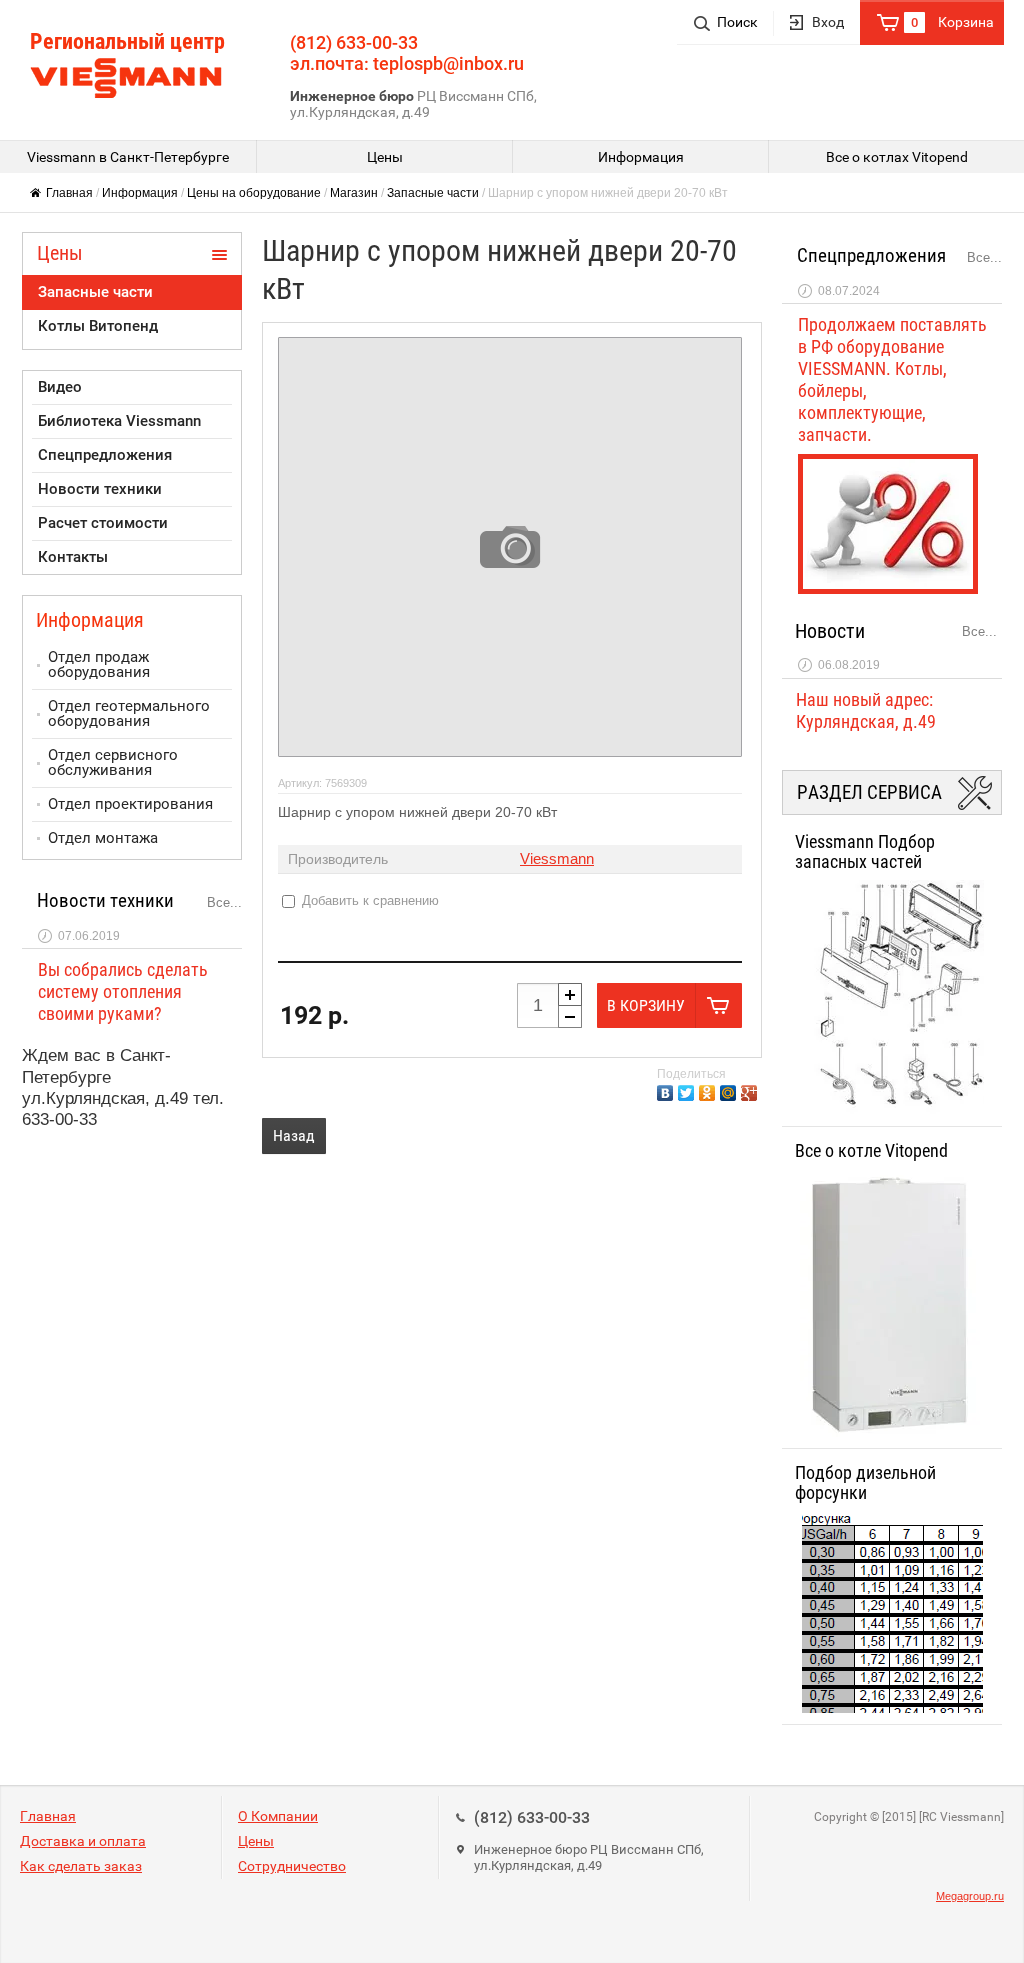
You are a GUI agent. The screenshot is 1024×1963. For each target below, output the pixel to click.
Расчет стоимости (103, 523)
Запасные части (433, 193)
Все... (224, 902)
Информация (140, 193)
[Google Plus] (751, 1090)
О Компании (278, 1816)
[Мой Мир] (730, 1090)
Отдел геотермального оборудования (129, 713)
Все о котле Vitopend (871, 1151)
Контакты (73, 557)
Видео (60, 387)
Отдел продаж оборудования (99, 664)
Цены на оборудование (254, 193)
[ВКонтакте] (667, 1090)
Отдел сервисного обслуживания (113, 762)
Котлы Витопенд (98, 326)
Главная (69, 193)
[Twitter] (688, 1090)
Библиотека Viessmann (119, 421)
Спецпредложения (105, 455)
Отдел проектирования (130, 804)
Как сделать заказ (81, 1866)
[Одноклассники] (709, 1090)
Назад (294, 1135)
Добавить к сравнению (368, 900)
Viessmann (557, 858)
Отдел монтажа (103, 838)
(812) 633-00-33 (532, 1817)
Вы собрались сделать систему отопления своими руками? (123, 991)
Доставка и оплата (83, 1841)
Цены (256, 1841)
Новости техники (100, 489)
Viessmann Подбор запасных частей (865, 852)
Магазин (354, 193)
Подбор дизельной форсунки (865, 1483)
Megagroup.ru (970, 1896)
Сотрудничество (292, 1866)
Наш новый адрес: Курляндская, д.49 (866, 710)
